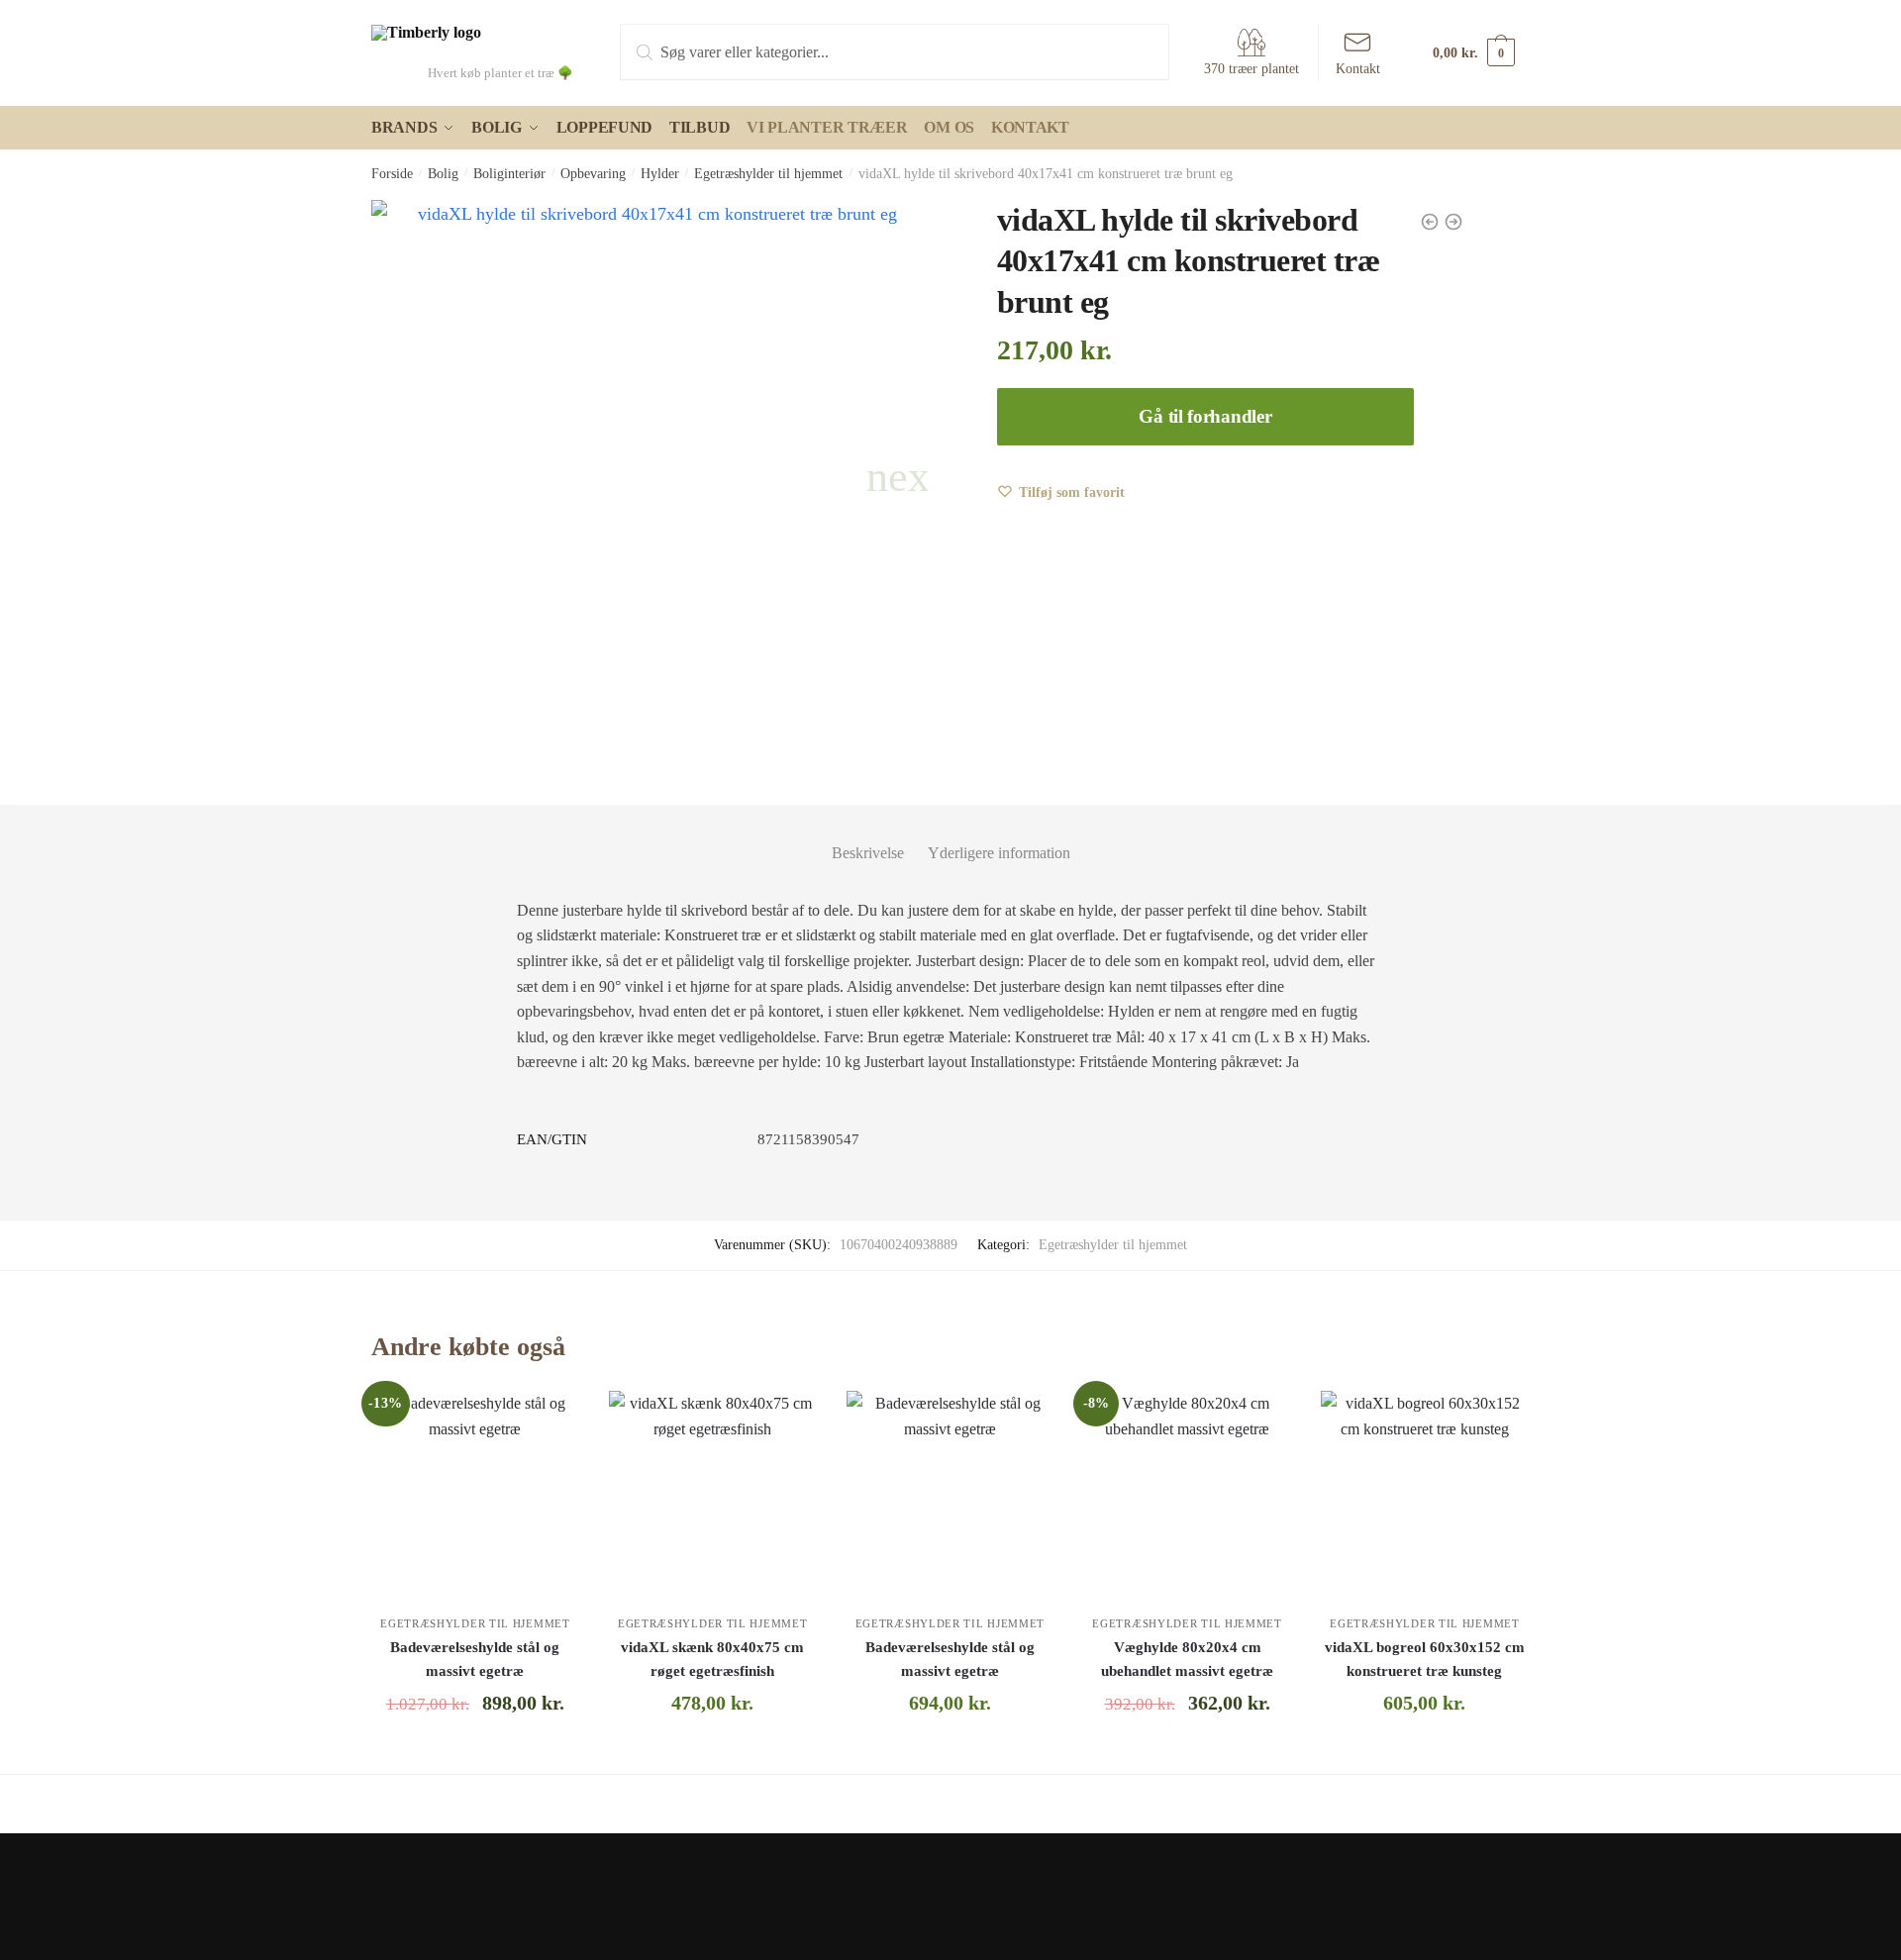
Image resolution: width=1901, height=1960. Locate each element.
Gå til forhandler (1205, 416)
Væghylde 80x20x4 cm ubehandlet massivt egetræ (1187, 1659)
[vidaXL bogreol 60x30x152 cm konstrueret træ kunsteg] (1425, 1495)
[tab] (868, 837)
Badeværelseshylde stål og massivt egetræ (475, 1659)
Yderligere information (999, 853)
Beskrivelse (868, 853)
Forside (392, 174)
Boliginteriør (509, 174)
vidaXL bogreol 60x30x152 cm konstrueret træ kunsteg (1425, 1659)
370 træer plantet (1251, 69)
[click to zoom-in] (650, 478)
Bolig (443, 174)
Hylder (660, 174)
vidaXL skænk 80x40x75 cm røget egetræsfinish (712, 1659)
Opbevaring (593, 174)
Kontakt (1358, 69)
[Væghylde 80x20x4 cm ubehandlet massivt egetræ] (1187, 1495)
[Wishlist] (550, 1421)
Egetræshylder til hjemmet (768, 174)
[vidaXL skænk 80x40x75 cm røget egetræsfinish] (713, 1495)
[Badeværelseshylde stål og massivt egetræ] (475, 1495)
